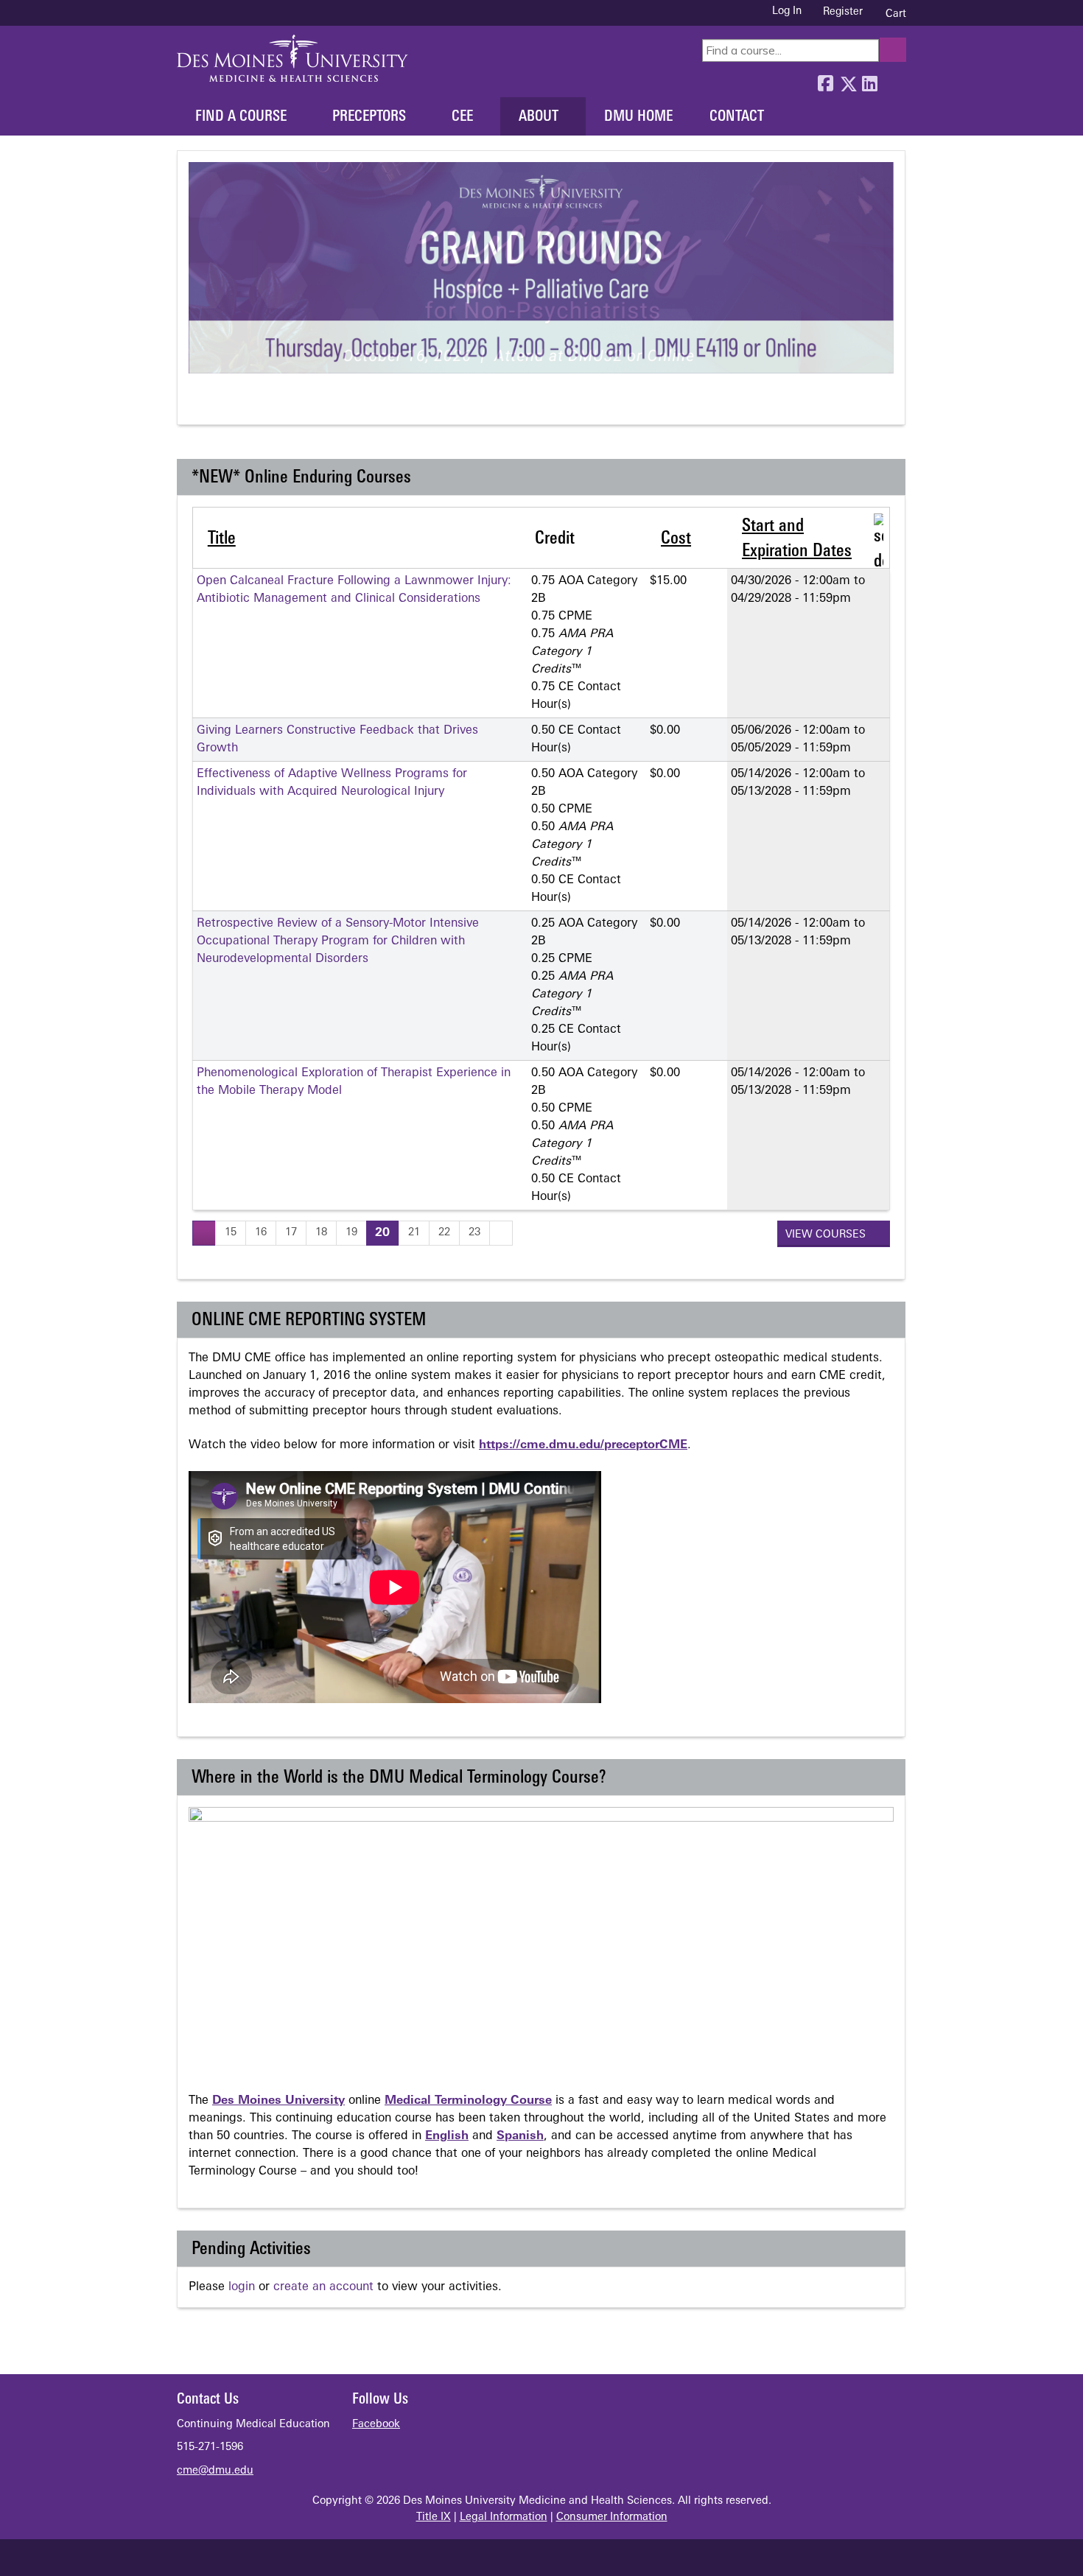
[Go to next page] (501, 1233)
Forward (891, 80)
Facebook (825, 80)
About (539, 117)
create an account (323, 2287)
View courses (827, 1235)
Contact (737, 117)
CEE (462, 117)
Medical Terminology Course (468, 2101)
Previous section (199, 404)
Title (222, 539)
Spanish (520, 2136)
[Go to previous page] (204, 1233)
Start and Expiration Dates (797, 539)
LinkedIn (869, 80)
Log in (787, 12)
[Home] (292, 58)
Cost (676, 539)
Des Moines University (278, 2101)
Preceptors (369, 117)
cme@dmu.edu (215, 2471)
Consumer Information (612, 2517)
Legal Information (504, 2517)
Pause (226, 404)
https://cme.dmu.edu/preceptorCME (583, 1445)
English (447, 2136)
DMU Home (638, 117)
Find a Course (241, 117)
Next (253, 404)
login (242, 2287)
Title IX (434, 2517)
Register (843, 12)
